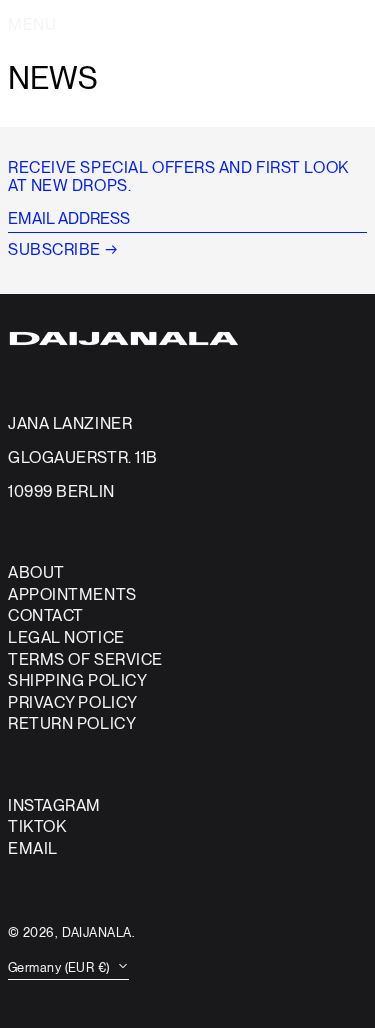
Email (33, 849)
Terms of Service (85, 659)
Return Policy (72, 723)
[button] (335, 25)
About (36, 572)
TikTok (37, 827)
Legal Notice (66, 637)
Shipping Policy (77, 680)
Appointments (72, 594)
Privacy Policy (73, 702)
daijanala (97, 932)
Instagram (54, 806)
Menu (32, 24)
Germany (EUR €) (60, 967)
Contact (46, 615)
